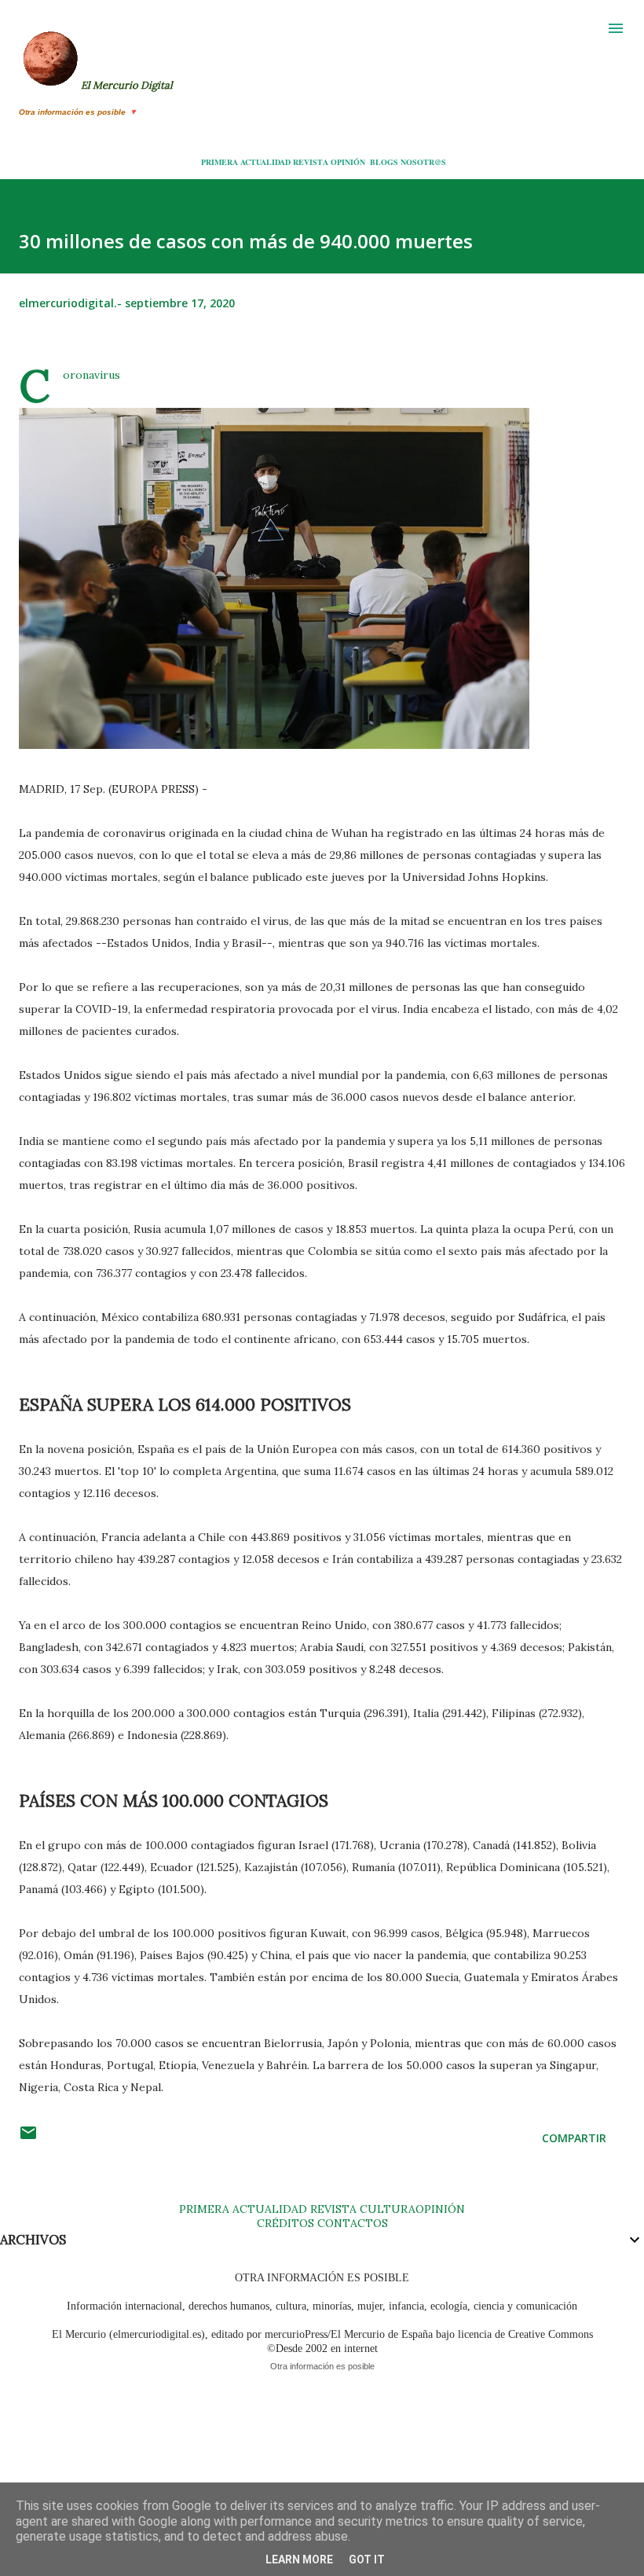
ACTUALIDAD (265, 162)
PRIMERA (220, 162)
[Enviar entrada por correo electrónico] (28, 2138)
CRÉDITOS (285, 2223)
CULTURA (388, 2209)
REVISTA (311, 162)
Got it (367, 2559)
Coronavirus (91, 375)
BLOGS (384, 162)
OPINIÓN (348, 162)
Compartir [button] (574, 2138)
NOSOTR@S (423, 162)
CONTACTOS (351, 2223)
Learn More (299, 2559)
